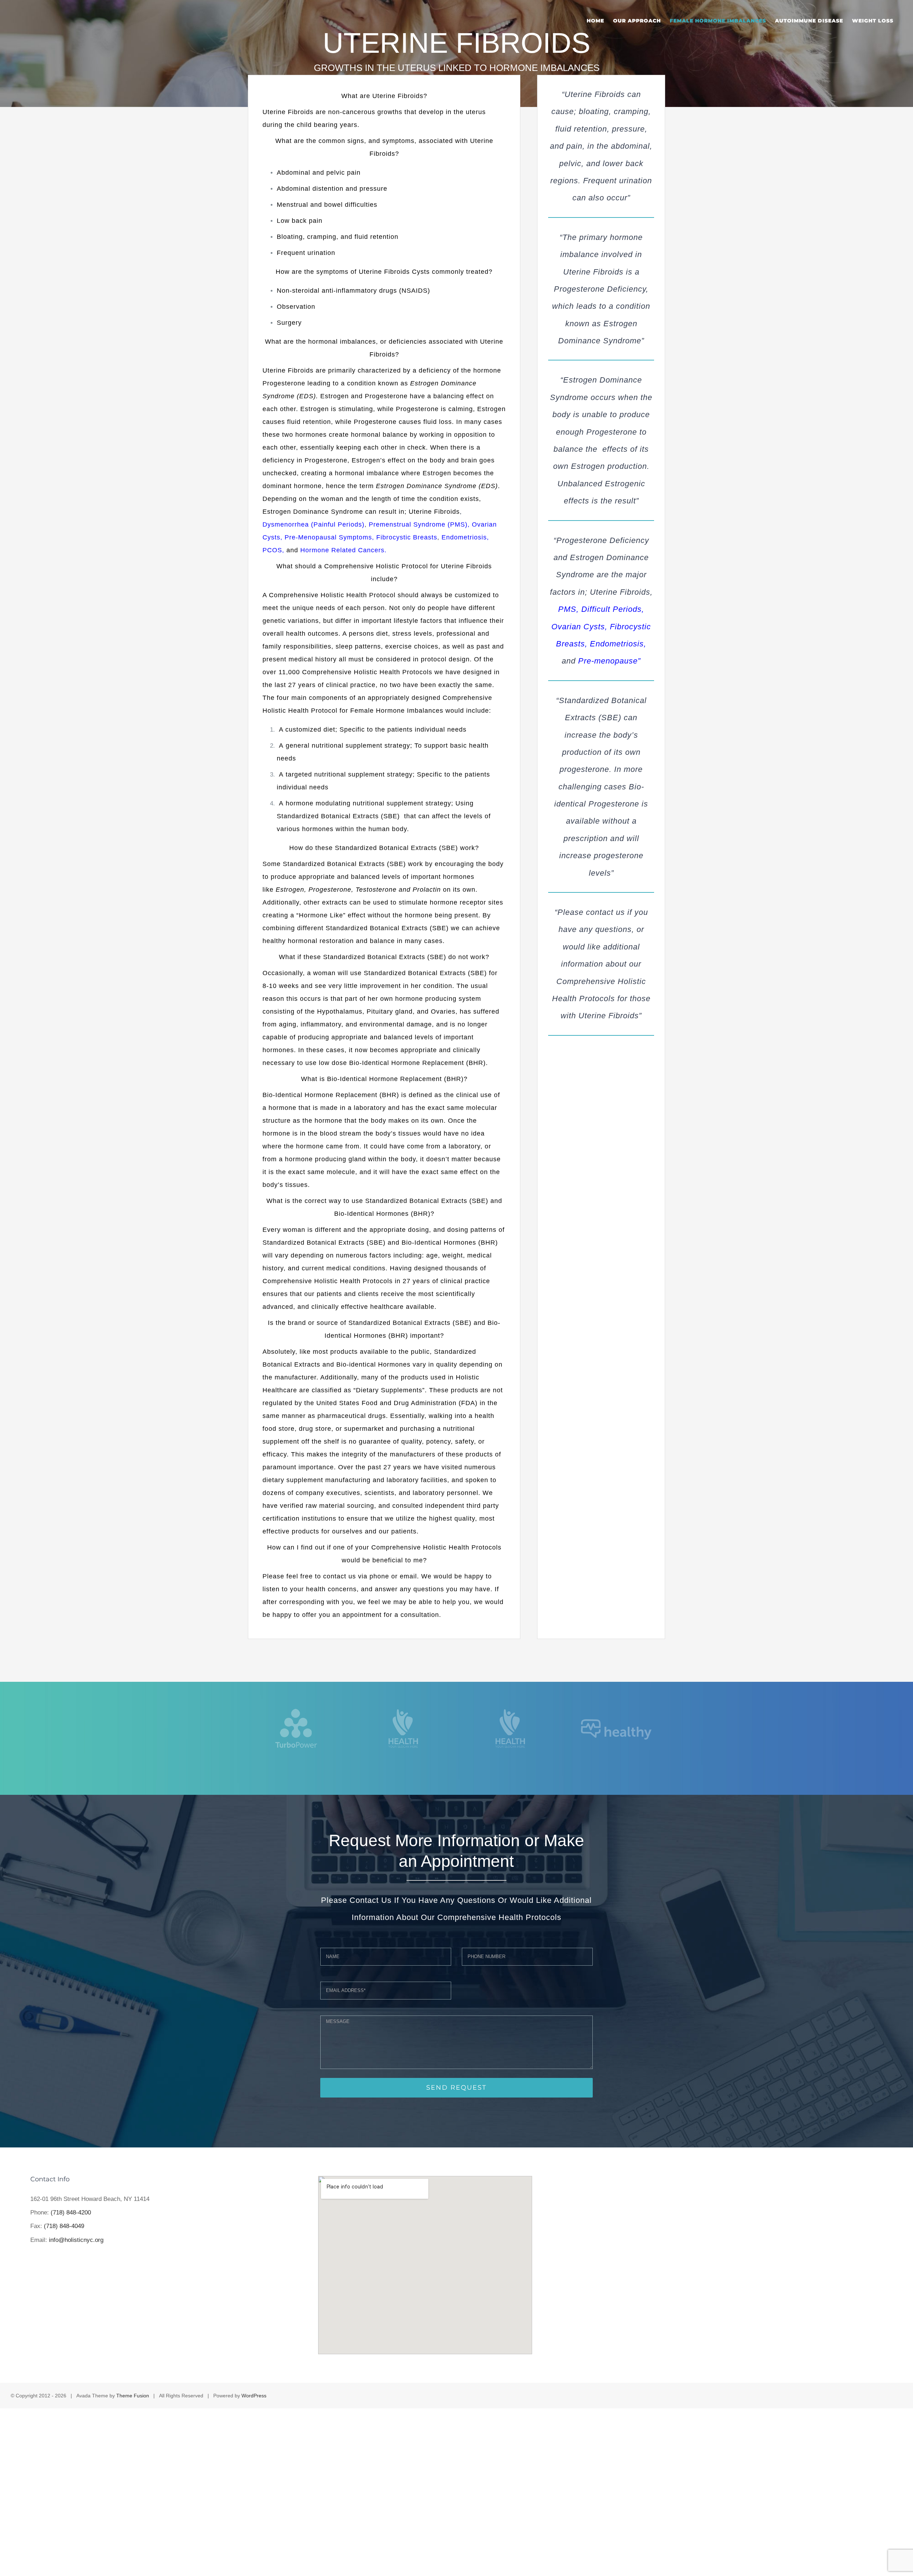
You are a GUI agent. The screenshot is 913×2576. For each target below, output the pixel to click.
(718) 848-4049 (64, 2226)
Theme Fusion (133, 2396)
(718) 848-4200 (71, 2213)
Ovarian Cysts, (579, 627)
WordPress (254, 2396)
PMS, (568, 609)
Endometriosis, (618, 644)
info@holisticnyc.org (76, 2240)
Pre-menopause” (609, 661)
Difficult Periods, (613, 609)
